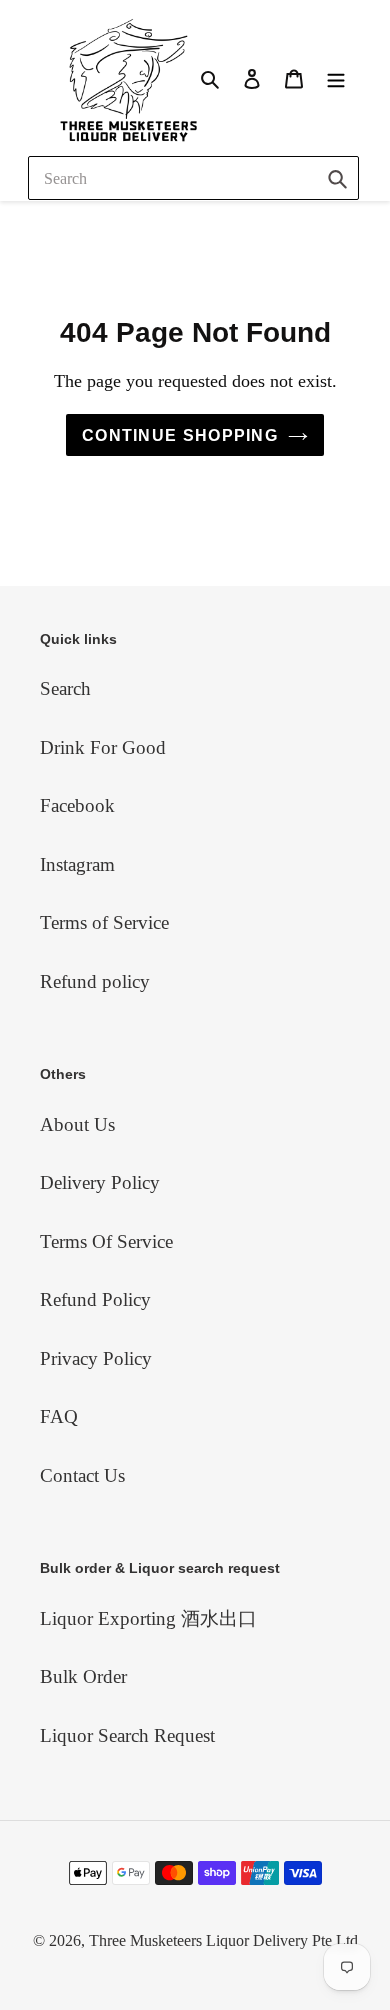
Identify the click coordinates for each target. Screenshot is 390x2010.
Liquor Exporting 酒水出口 (148, 1618)
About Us (77, 1124)
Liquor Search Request (127, 1735)
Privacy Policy (96, 1358)
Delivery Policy (100, 1182)
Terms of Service (104, 922)
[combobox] (193, 178)
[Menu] (336, 77)
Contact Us (82, 1475)
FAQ (59, 1416)
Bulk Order (83, 1676)
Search (65, 688)
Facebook (77, 805)
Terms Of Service (106, 1241)
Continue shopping (180, 435)
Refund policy (95, 981)
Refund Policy (95, 1299)
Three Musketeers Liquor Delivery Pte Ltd (223, 1940)
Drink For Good (103, 747)
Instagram (77, 864)
